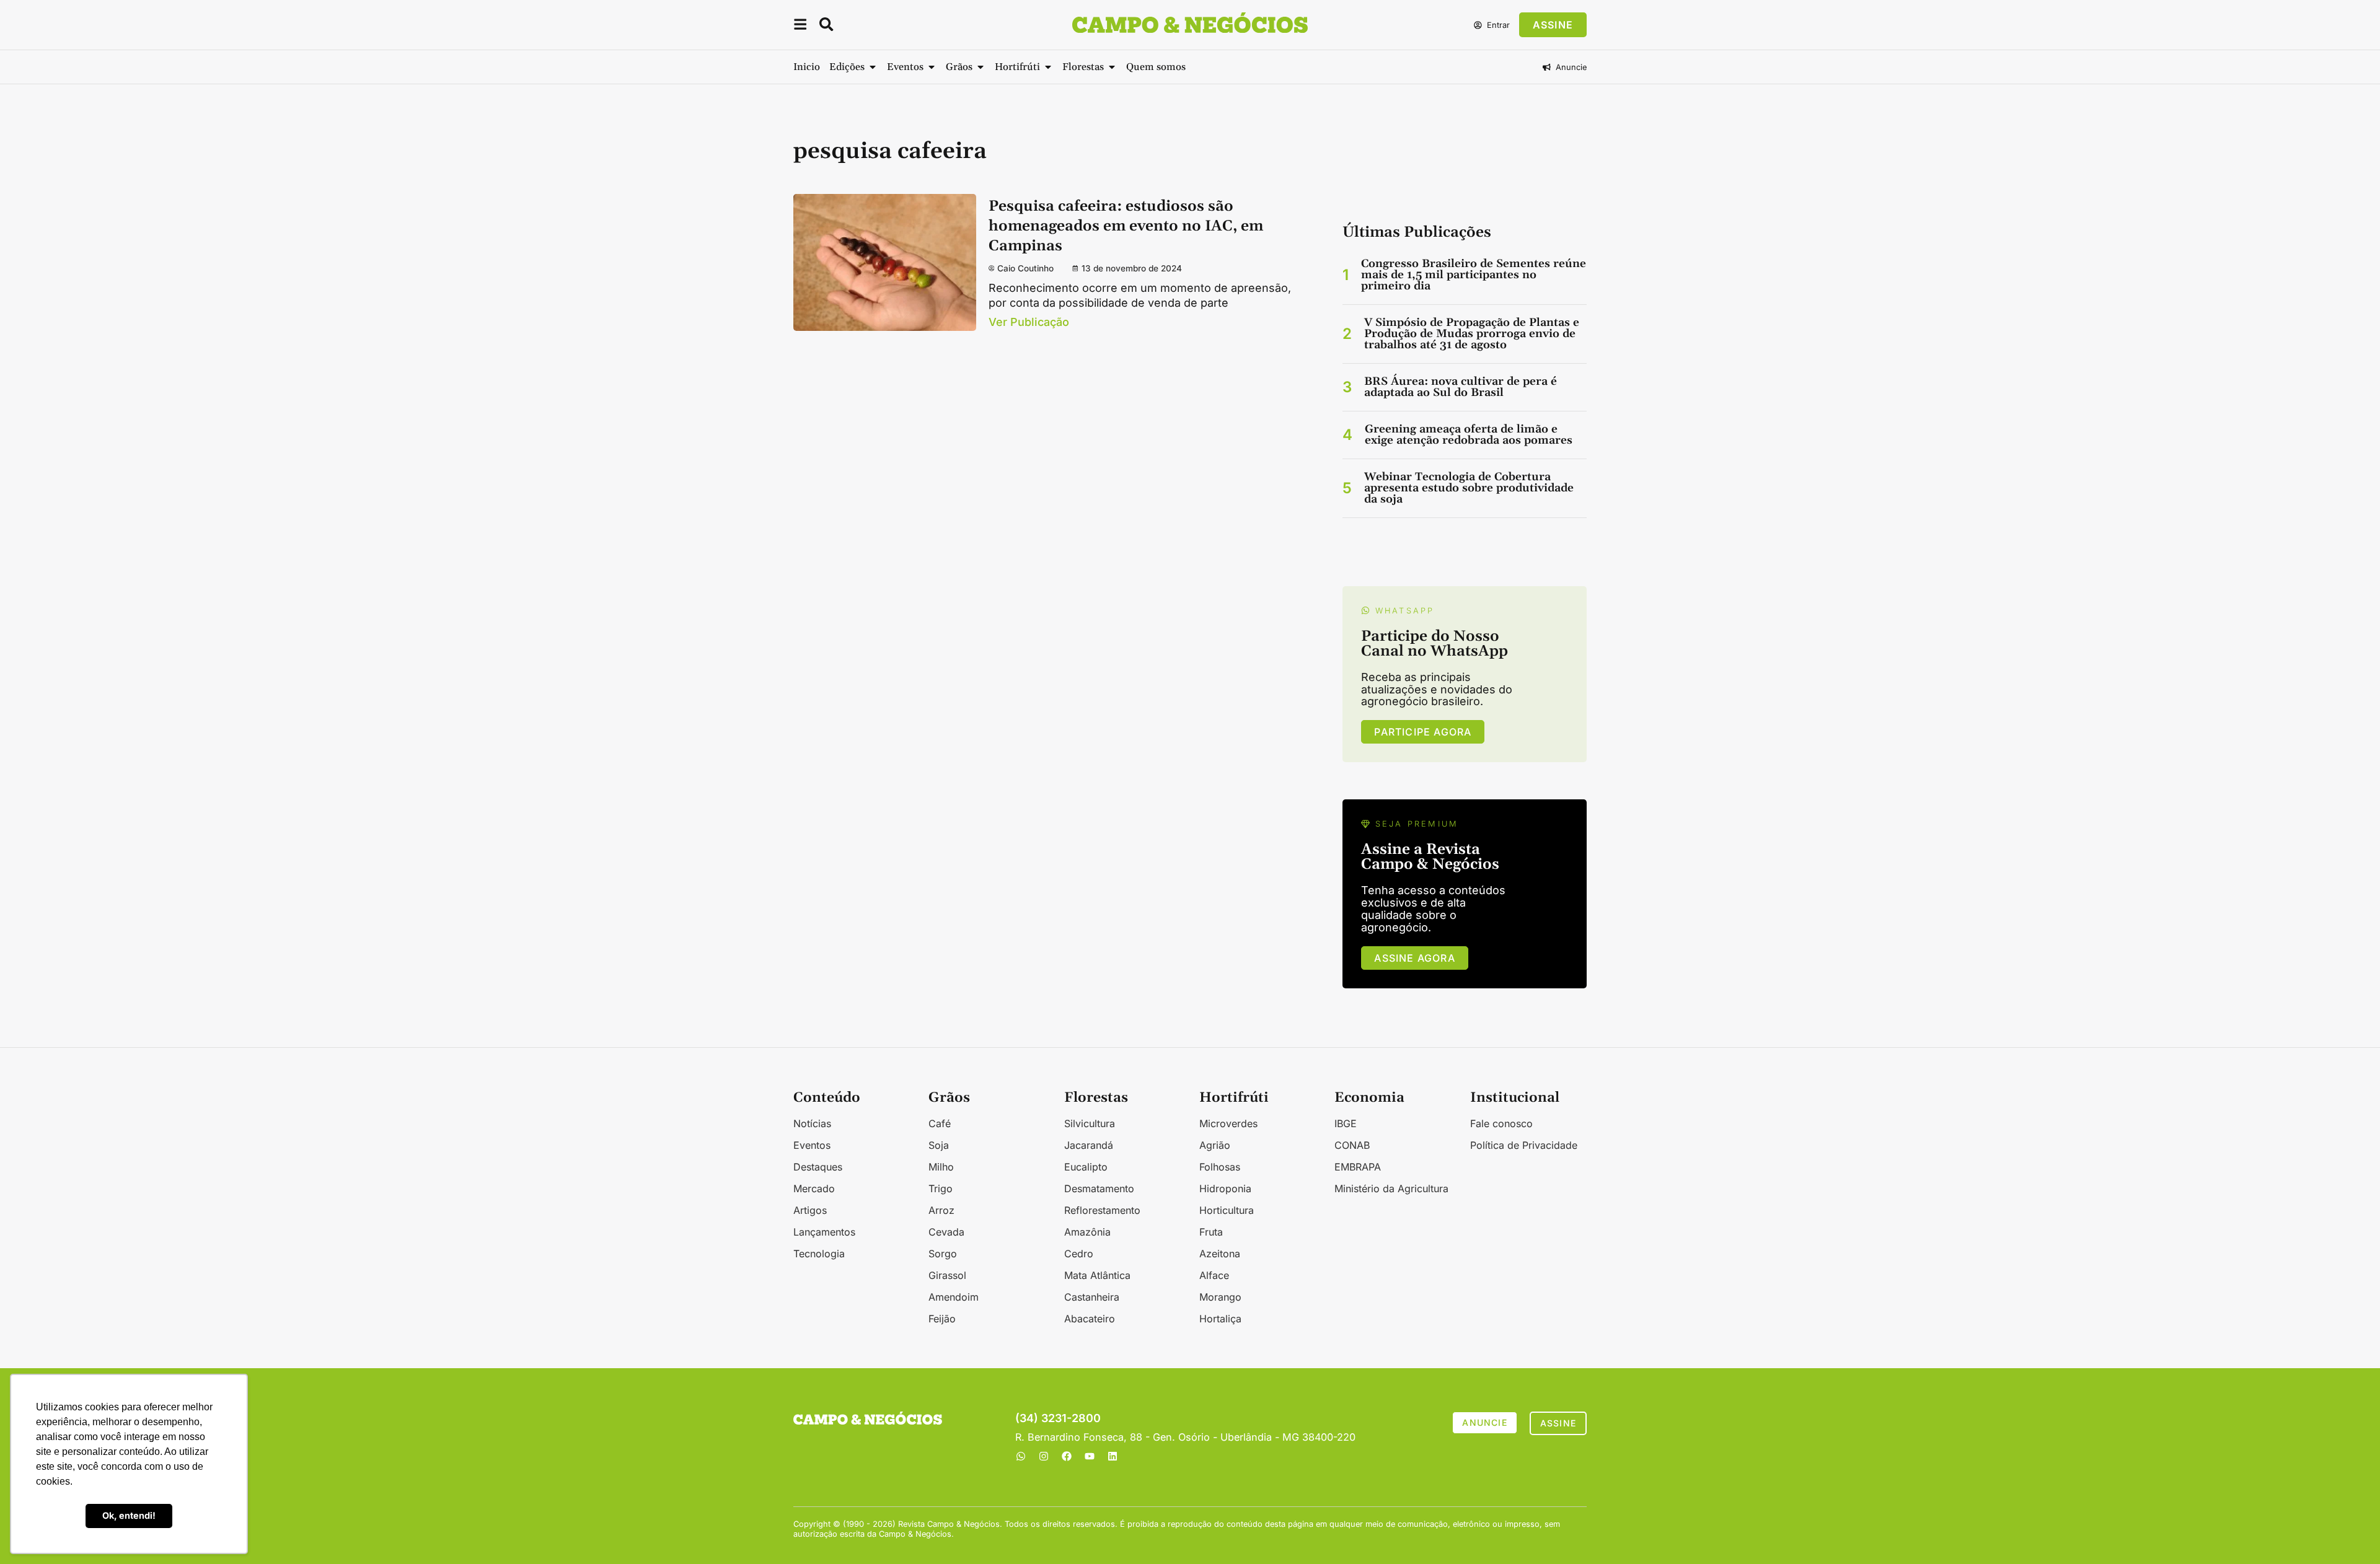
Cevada (946, 1232)
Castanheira (1092, 1297)
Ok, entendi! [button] (129, 1515)
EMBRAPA (1358, 1167)
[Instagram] (1044, 1456)
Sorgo (943, 1254)
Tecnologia (819, 1254)
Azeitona (1220, 1254)
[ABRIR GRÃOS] (981, 67)
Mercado (814, 1188)
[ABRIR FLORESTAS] (1112, 67)
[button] (800, 26)
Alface (1214, 1275)
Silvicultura (1090, 1123)
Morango (1220, 1297)
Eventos (812, 1145)
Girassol (947, 1275)
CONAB (1352, 1145)
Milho (941, 1167)
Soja (939, 1145)
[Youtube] (1090, 1456)
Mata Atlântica (1097, 1275)
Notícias (812, 1123)
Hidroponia (1225, 1188)
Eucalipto (1086, 1167)
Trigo (941, 1188)
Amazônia (1087, 1232)
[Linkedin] (1113, 1456)
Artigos (810, 1210)
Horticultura (1227, 1210)
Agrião (1215, 1145)
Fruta (1211, 1232)
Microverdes (1228, 1123)
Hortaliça (1220, 1319)
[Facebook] (1067, 1456)
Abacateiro (1090, 1319)
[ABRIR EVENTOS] (932, 67)
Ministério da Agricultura (1391, 1188)
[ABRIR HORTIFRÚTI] (1048, 67)
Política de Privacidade (1524, 1145)
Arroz (941, 1210)
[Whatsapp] (1021, 1456)
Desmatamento (1099, 1188)
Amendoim (954, 1297)
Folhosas (1220, 1167)
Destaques (818, 1167)
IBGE (1346, 1123)
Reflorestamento (1102, 1210)
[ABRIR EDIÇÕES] (873, 67)
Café (940, 1123)
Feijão (942, 1319)
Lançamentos (824, 1232)
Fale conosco (1501, 1123)
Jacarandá (1089, 1145)
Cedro (1079, 1254)
